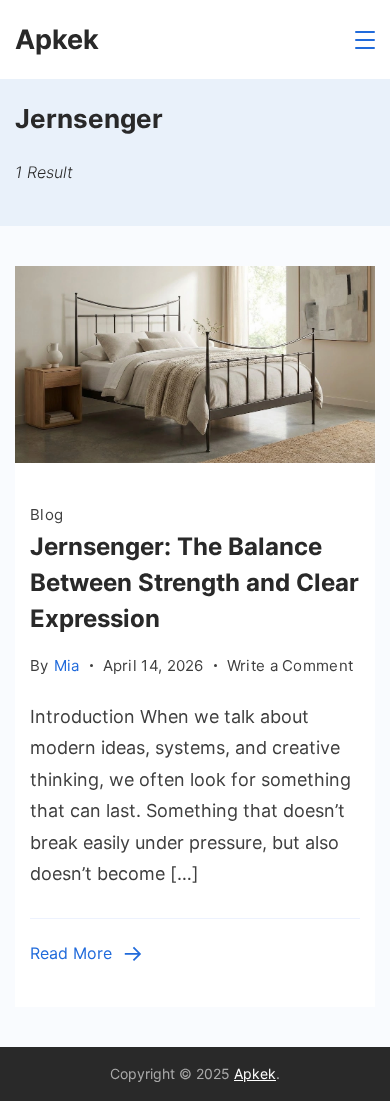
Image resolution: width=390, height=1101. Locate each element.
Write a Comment (290, 667)
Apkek (57, 39)
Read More (71, 953)
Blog (46, 514)
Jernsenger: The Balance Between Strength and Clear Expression (194, 582)
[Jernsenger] (195, 456)
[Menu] (365, 40)
